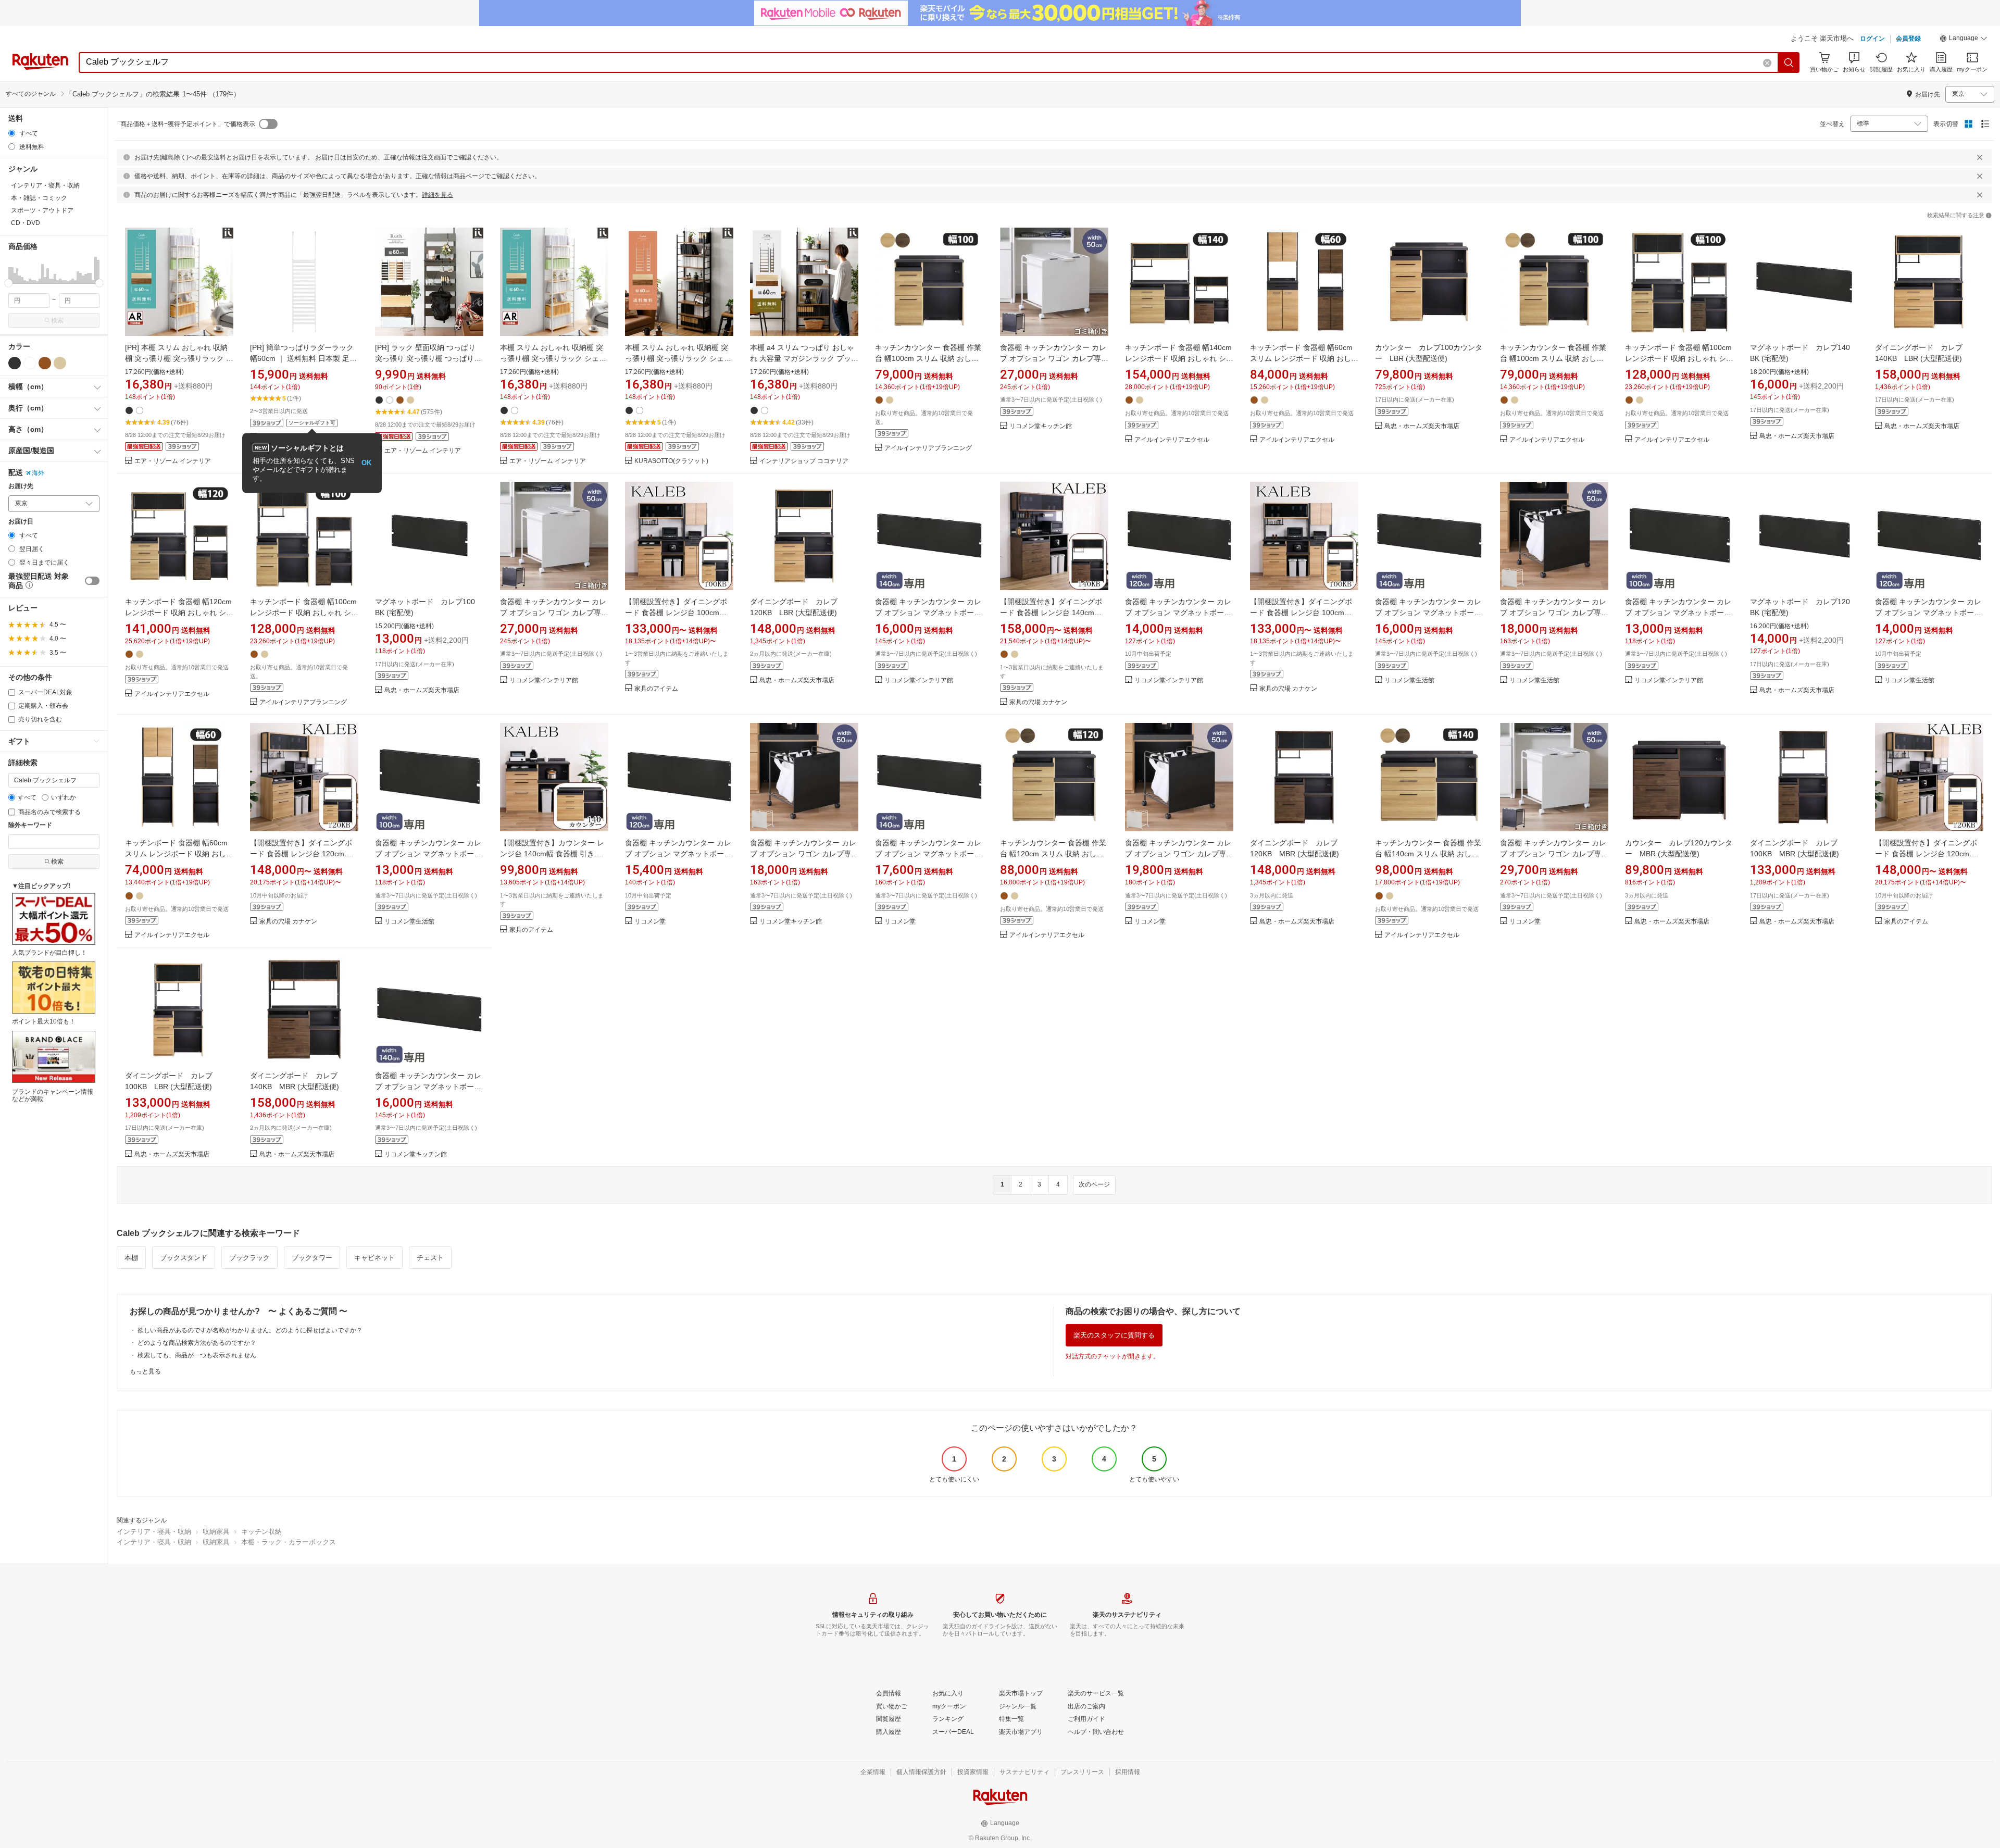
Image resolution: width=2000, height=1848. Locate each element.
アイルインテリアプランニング (928, 448)
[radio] (12, 133)
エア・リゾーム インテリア (173, 461)
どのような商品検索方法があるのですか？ (197, 1343)
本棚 (131, 1258)
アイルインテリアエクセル (1172, 440)
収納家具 (216, 1532)
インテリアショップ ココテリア (804, 461)
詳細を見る (438, 195)
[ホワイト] (30, 363)
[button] (1964, 40)
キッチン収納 (261, 1532)
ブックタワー (312, 1258)
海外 (38, 473)
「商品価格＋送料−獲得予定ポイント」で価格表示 (185, 124)
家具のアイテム (656, 689)
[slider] (9, 283)
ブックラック (249, 1258)
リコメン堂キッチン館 (1041, 426)
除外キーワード (30, 825)
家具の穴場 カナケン (1038, 702)
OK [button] (366, 463)
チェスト (430, 1258)
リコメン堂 (650, 922)
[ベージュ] (60, 363)
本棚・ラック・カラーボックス (289, 1542)
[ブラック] (15, 363)
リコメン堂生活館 (1409, 680)
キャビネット (374, 1258)
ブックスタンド (184, 1258)
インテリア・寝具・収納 (154, 1532)
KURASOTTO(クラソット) (671, 461)
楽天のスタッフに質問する (1114, 1335)
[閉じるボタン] (1980, 157)
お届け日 (21, 522)
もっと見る (145, 1371)
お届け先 (21, 486)
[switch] (92, 581)
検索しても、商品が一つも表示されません (197, 1355)
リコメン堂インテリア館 (544, 680)
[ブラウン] (45, 363)
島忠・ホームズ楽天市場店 (1422, 426)
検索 (57, 320)
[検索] (1789, 63)
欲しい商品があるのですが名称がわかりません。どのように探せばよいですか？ (250, 1330)
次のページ (1094, 1184)
